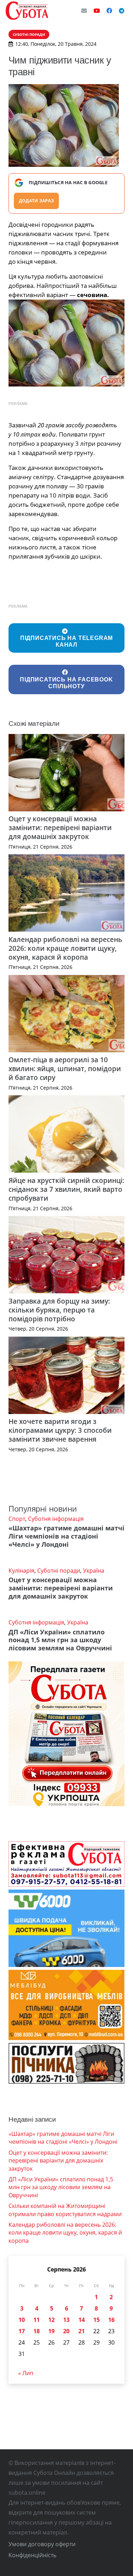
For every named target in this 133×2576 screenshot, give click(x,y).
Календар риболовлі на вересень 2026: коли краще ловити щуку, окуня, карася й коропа (65, 948)
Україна (94, 1571)
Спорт (17, 1519)
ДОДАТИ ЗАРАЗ (36, 201)
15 (96, 2320)
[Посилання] (27, 11)
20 (66, 2331)
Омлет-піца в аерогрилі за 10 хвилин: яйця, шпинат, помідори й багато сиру (65, 1068)
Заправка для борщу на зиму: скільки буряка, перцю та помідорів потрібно (59, 1310)
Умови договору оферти (42, 2544)
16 (111, 2320)
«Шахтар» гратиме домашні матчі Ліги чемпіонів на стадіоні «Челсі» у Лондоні (66, 1536)
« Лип (26, 2373)
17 (22, 2331)
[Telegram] (122, 11)
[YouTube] (97, 11)
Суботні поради (59, 1571)
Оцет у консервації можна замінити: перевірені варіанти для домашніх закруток (60, 827)
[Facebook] (109, 11)
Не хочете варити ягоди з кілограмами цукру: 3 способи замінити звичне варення (60, 1430)
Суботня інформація (56, 1519)
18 (37, 2331)
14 (82, 2320)
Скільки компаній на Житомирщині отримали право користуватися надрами (65, 2210)
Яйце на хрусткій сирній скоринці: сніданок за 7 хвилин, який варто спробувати (66, 1189)
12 (51, 2320)
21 (82, 2331)
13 (66, 2320)
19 (51, 2331)
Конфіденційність (32, 2555)
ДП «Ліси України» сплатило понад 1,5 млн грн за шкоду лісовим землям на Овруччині (60, 1640)
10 (22, 2320)
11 (37, 2320)
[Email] (84, 11)
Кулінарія (21, 1571)
